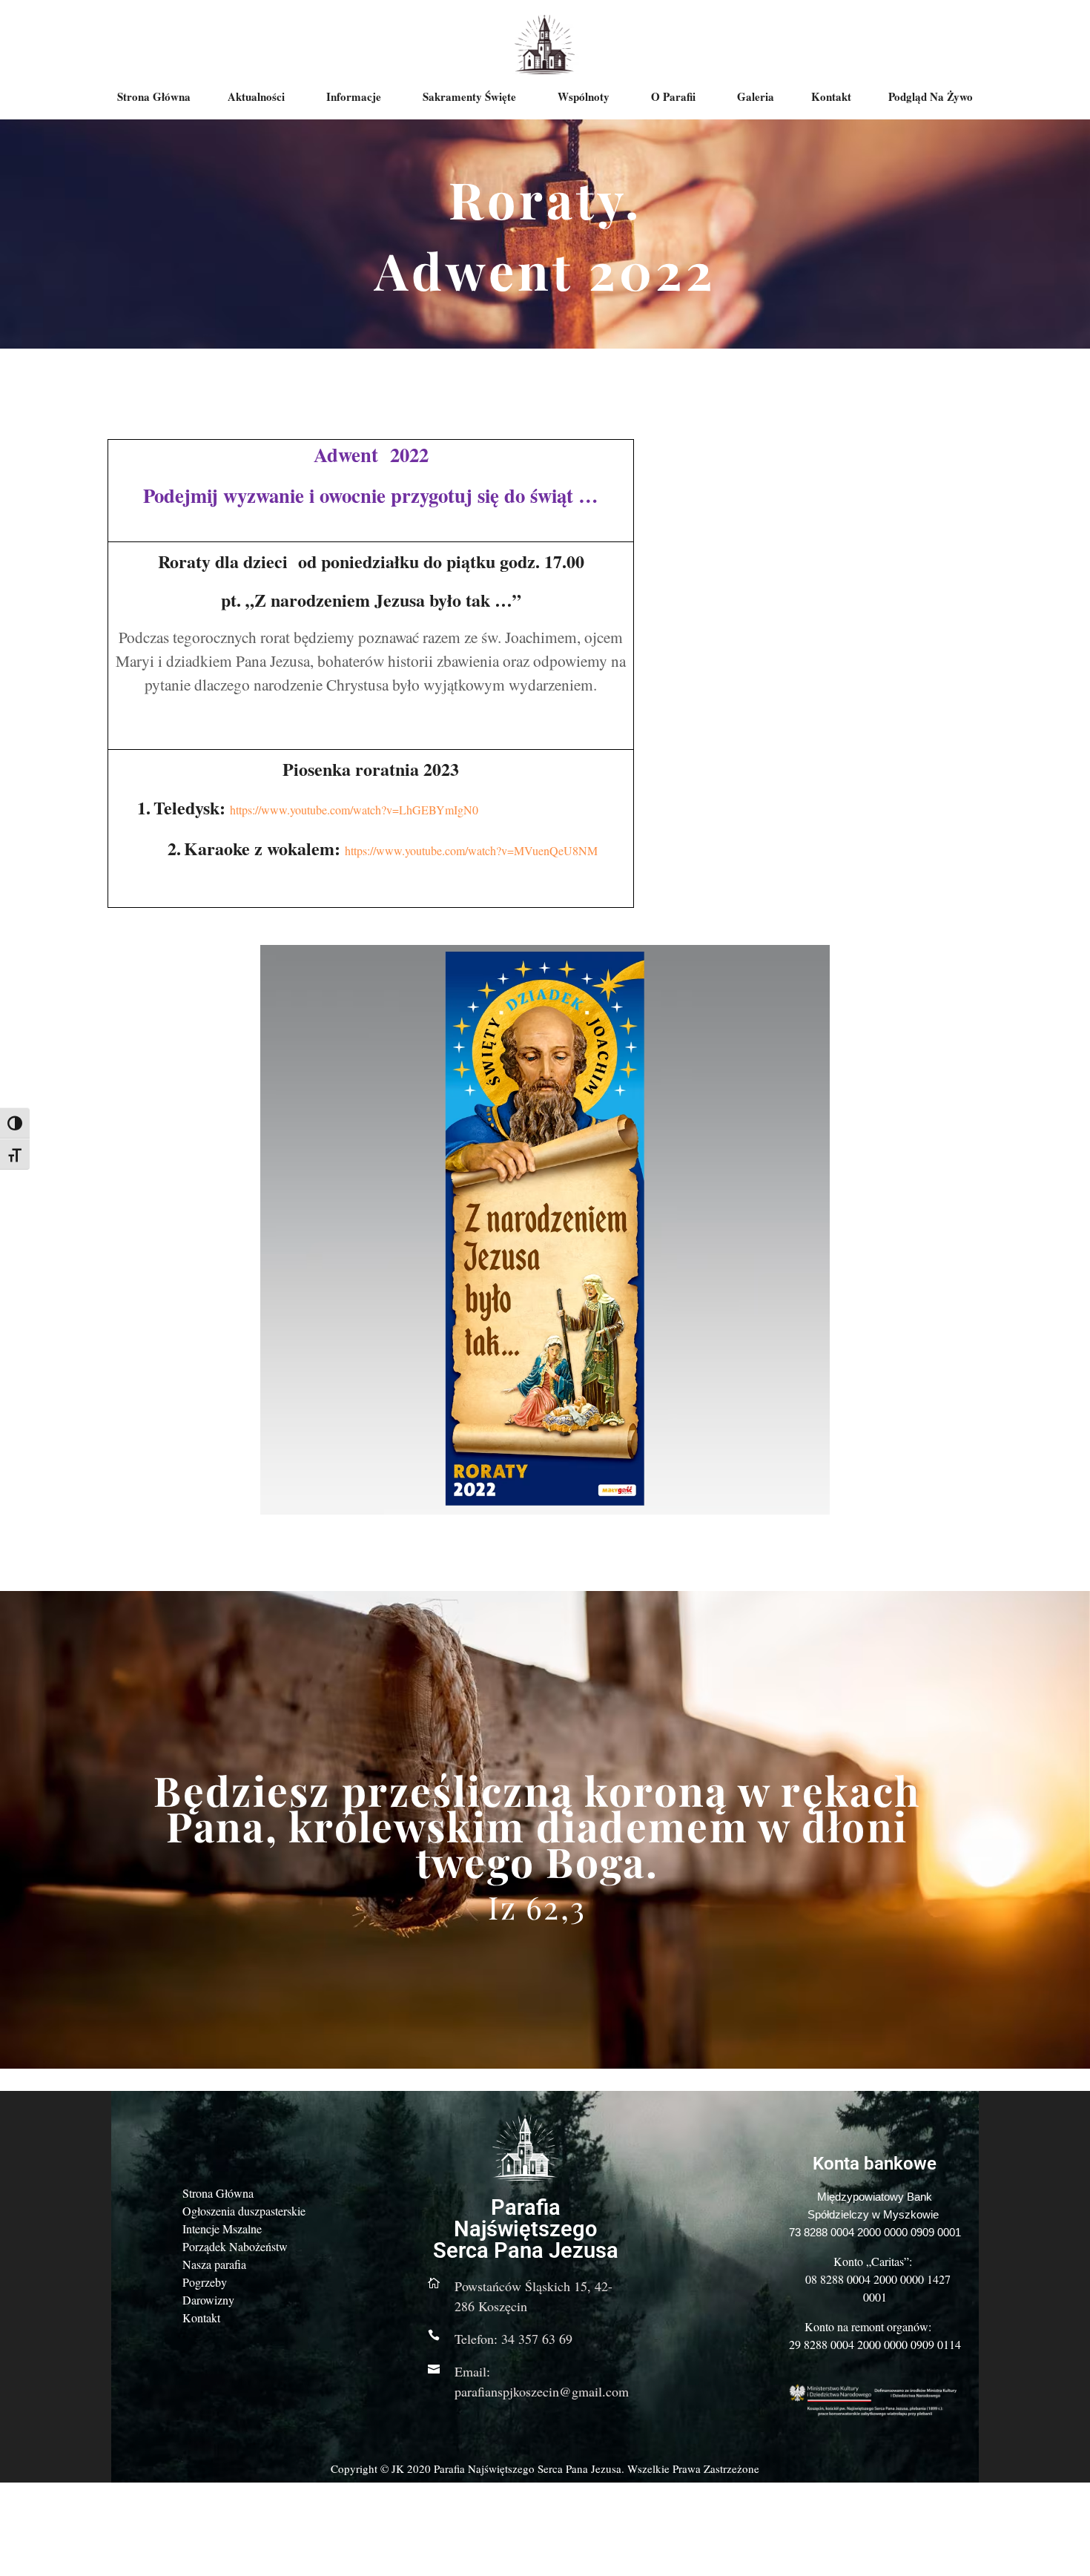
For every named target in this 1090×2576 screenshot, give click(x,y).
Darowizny (208, 2300)
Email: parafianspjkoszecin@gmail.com (542, 2381)
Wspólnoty (584, 96)
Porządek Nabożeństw (235, 2246)
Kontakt (831, 96)
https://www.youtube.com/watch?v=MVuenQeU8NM (471, 850)
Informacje (354, 96)
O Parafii (673, 96)
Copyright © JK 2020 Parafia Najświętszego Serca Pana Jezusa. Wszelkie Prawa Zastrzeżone (545, 2468)
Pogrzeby (205, 2282)
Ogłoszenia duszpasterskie (244, 2211)
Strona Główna (154, 96)
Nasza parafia (214, 2264)
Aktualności (256, 96)
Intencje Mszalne (222, 2229)
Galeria (756, 96)
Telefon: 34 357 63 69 (513, 2339)
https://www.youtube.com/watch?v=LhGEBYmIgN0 (354, 810)
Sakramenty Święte (469, 96)
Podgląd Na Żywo (931, 96)
